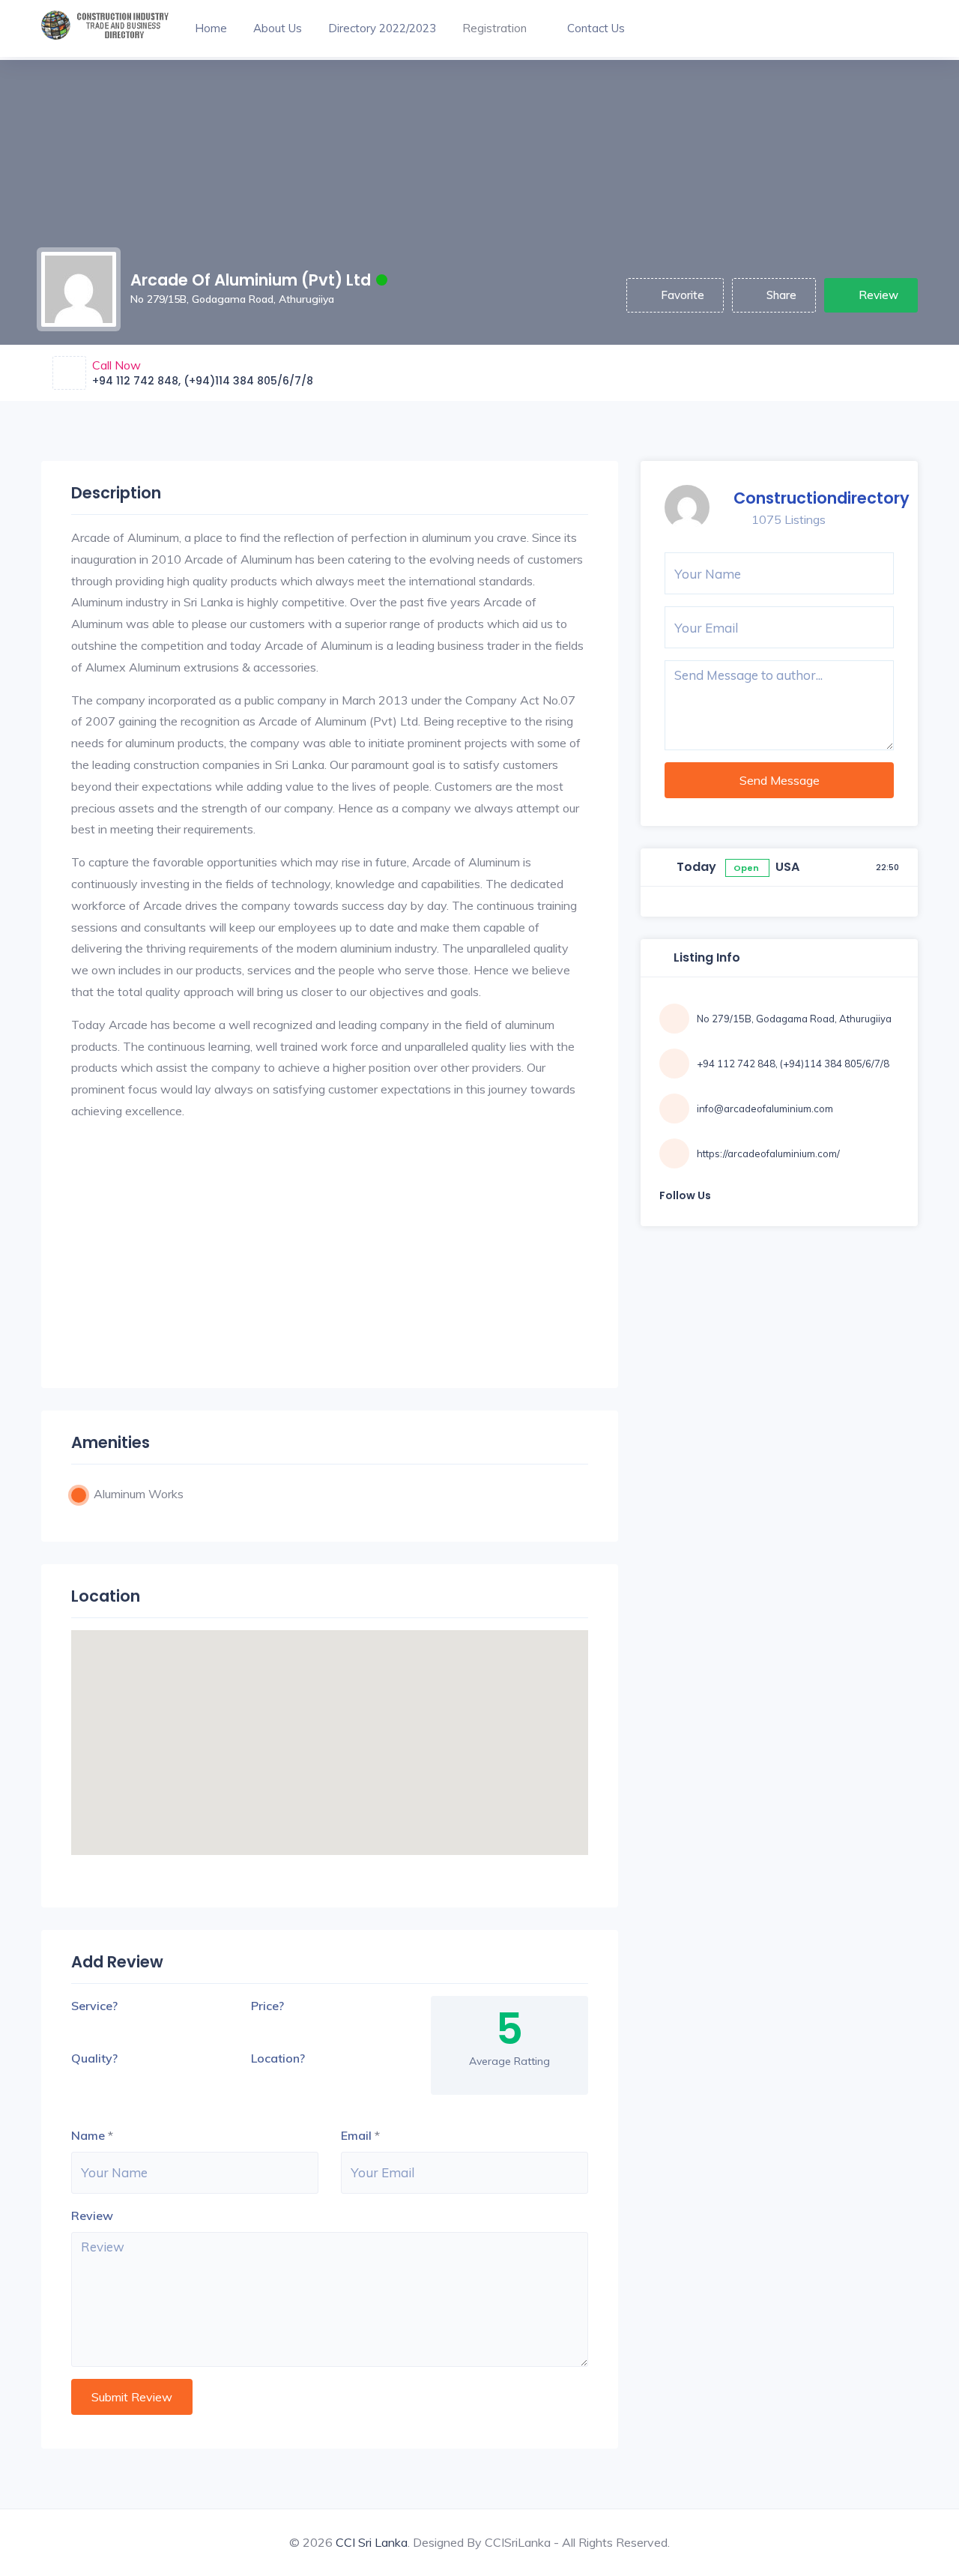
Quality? (94, 2058)
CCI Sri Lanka (372, 2542)
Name (88, 2135)
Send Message (780, 780)
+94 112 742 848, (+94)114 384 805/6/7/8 (203, 381)
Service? (94, 2006)
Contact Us (596, 28)
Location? (278, 2058)
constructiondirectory (822, 498)
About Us (278, 28)
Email (356, 2135)
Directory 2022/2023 (382, 28)
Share (781, 295)
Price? (267, 2006)
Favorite (683, 295)
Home (211, 28)
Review (878, 295)
